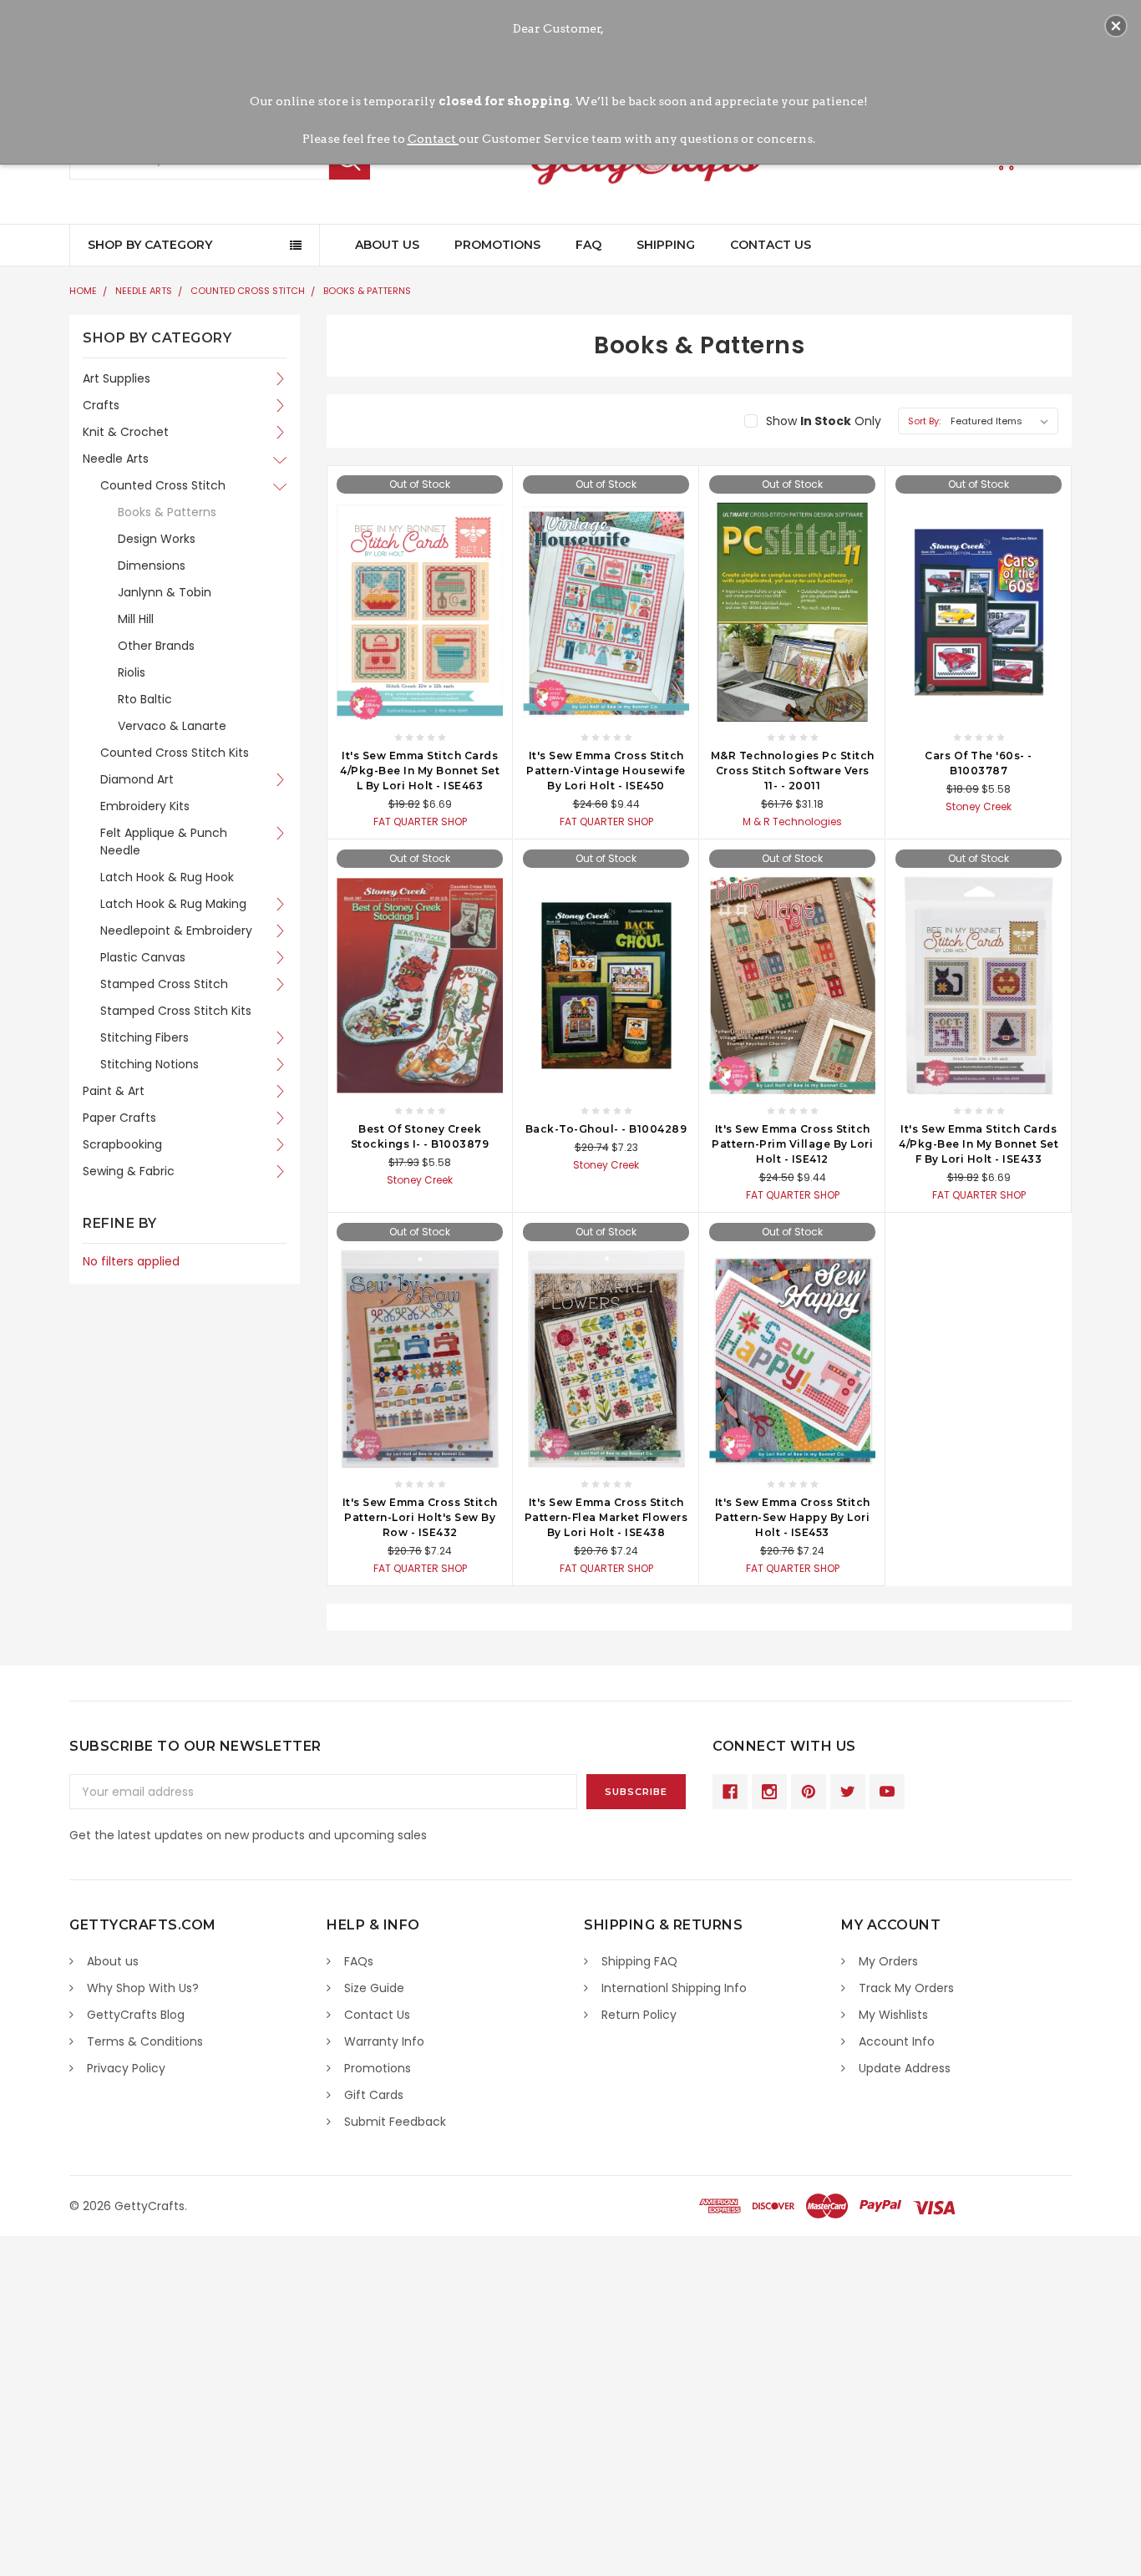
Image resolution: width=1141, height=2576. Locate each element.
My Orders (888, 1961)
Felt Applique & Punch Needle (164, 842)
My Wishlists (893, 2015)
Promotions (497, 245)
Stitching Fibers (145, 1037)
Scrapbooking (122, 1144)
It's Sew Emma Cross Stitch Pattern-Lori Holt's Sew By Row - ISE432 (420, 1517)
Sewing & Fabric (129, 1171)
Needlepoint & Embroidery (176, 931)
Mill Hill (136, 619)
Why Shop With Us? (143, 1988)
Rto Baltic (145, 699)
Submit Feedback (395, 2122)
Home (83, 291)
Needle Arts (144, 291)
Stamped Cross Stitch (164, 984)
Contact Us (771, 245)
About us (113, 1961)
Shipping (666, 245)
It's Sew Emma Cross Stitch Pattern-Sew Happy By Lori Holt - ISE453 (793, 1517)
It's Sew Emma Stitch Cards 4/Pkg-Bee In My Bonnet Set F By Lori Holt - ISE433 (979, 1144)
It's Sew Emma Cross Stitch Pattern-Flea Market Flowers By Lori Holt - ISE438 (606, 1517)
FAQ (588, 245)
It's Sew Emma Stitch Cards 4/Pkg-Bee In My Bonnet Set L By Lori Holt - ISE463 (420, 771)
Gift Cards (374, 2095)
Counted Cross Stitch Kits (175, 753)
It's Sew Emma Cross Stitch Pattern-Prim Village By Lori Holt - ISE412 (792, 1144)
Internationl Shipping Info (674, 1988)
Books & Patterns (367, 291)
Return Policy (639, 2015)
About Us (387, 245)
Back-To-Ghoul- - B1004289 (606, 1129)
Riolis (132, 672)
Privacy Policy (126, 2068)
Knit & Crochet (126, 432)
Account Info (897, 2041)
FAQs (359, 1961)
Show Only (824, 421)
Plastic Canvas (143, 957)
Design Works (157, 539)
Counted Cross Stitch (248, 291)
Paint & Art (114, 1091)
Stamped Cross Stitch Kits (176, 1011)
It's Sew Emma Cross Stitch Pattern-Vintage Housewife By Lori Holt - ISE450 (606, 771)
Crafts (101, 405)
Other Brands (156, 646)
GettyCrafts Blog (136, 2015)
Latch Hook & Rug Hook (167, 877)
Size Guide (374, 1988)
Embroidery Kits (145, 806)
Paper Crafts (119, 1118)
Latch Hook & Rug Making (173, 904)
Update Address (905, 2068)
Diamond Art (137, 779)
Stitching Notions (150, 1064)
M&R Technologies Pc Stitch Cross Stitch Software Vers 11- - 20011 (793, 771)
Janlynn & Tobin (165, 592)
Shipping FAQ (639, 1961)
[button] (1116, 26)
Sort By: (924, 421)
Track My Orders (906, 1988)
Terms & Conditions (145, 2041)
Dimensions (152, 565)
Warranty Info (384, 2041)
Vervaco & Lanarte (172, 726)
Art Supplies (117, 378)
